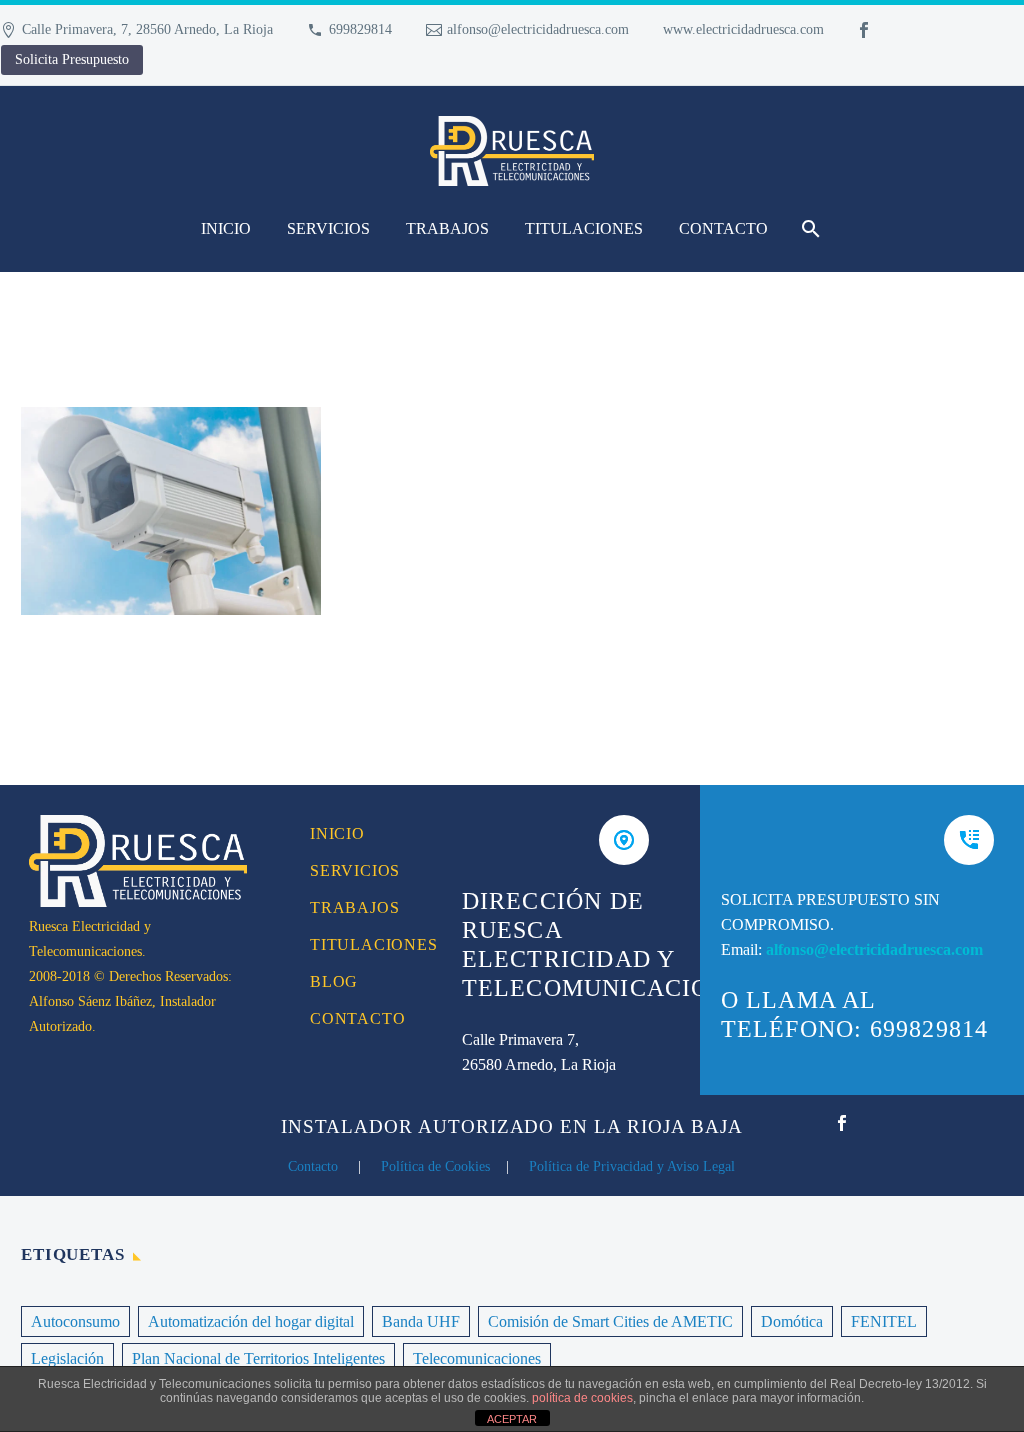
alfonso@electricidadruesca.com (538, 29)
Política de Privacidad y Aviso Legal (632, 1166)
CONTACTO (723, 228)
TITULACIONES (584, 228)
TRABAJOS (447, 228)
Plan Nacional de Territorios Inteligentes (258, 1358)
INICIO (226, 228)
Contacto (313, 1166)
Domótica (792, 1321)
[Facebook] (864, 30)
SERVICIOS (328, 228)
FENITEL (884, 1321)
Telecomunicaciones (477, 1358)
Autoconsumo (75, 1321)
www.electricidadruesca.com (743, 29)
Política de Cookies (435, 1166)
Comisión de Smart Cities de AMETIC (610, 1321)
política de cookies (582, 1398)
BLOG (334, 981)
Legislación (67, 1358)
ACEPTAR (512, 1419)
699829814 (360, 29)
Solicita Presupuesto (72, 59)
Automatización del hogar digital (251, 1321)
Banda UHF (421, 1321)
